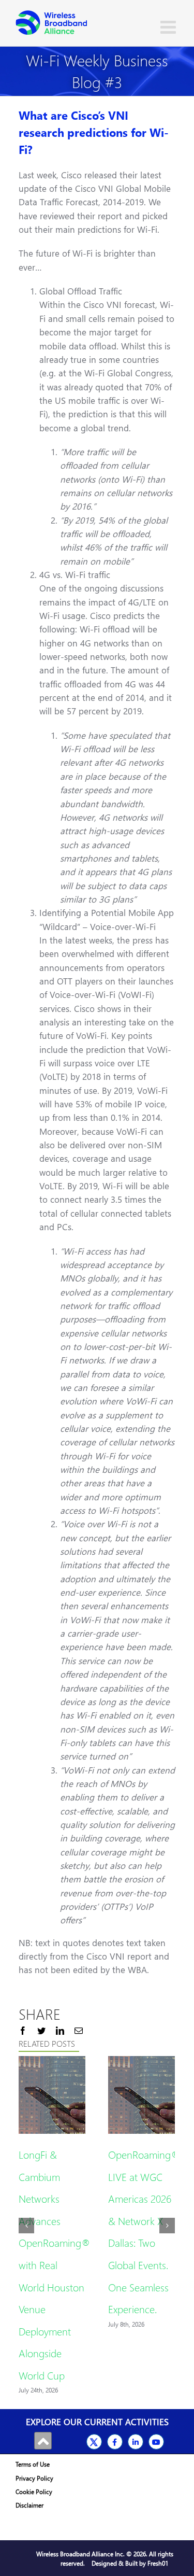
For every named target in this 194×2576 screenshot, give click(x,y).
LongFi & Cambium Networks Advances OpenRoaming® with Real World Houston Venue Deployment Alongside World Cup (55, 2264)
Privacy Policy (34, 2478)
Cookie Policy (34, 2492)
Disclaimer (29, 2505)
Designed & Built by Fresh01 (130, 2563)
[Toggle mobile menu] (169, 27)
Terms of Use (33, 2464)
